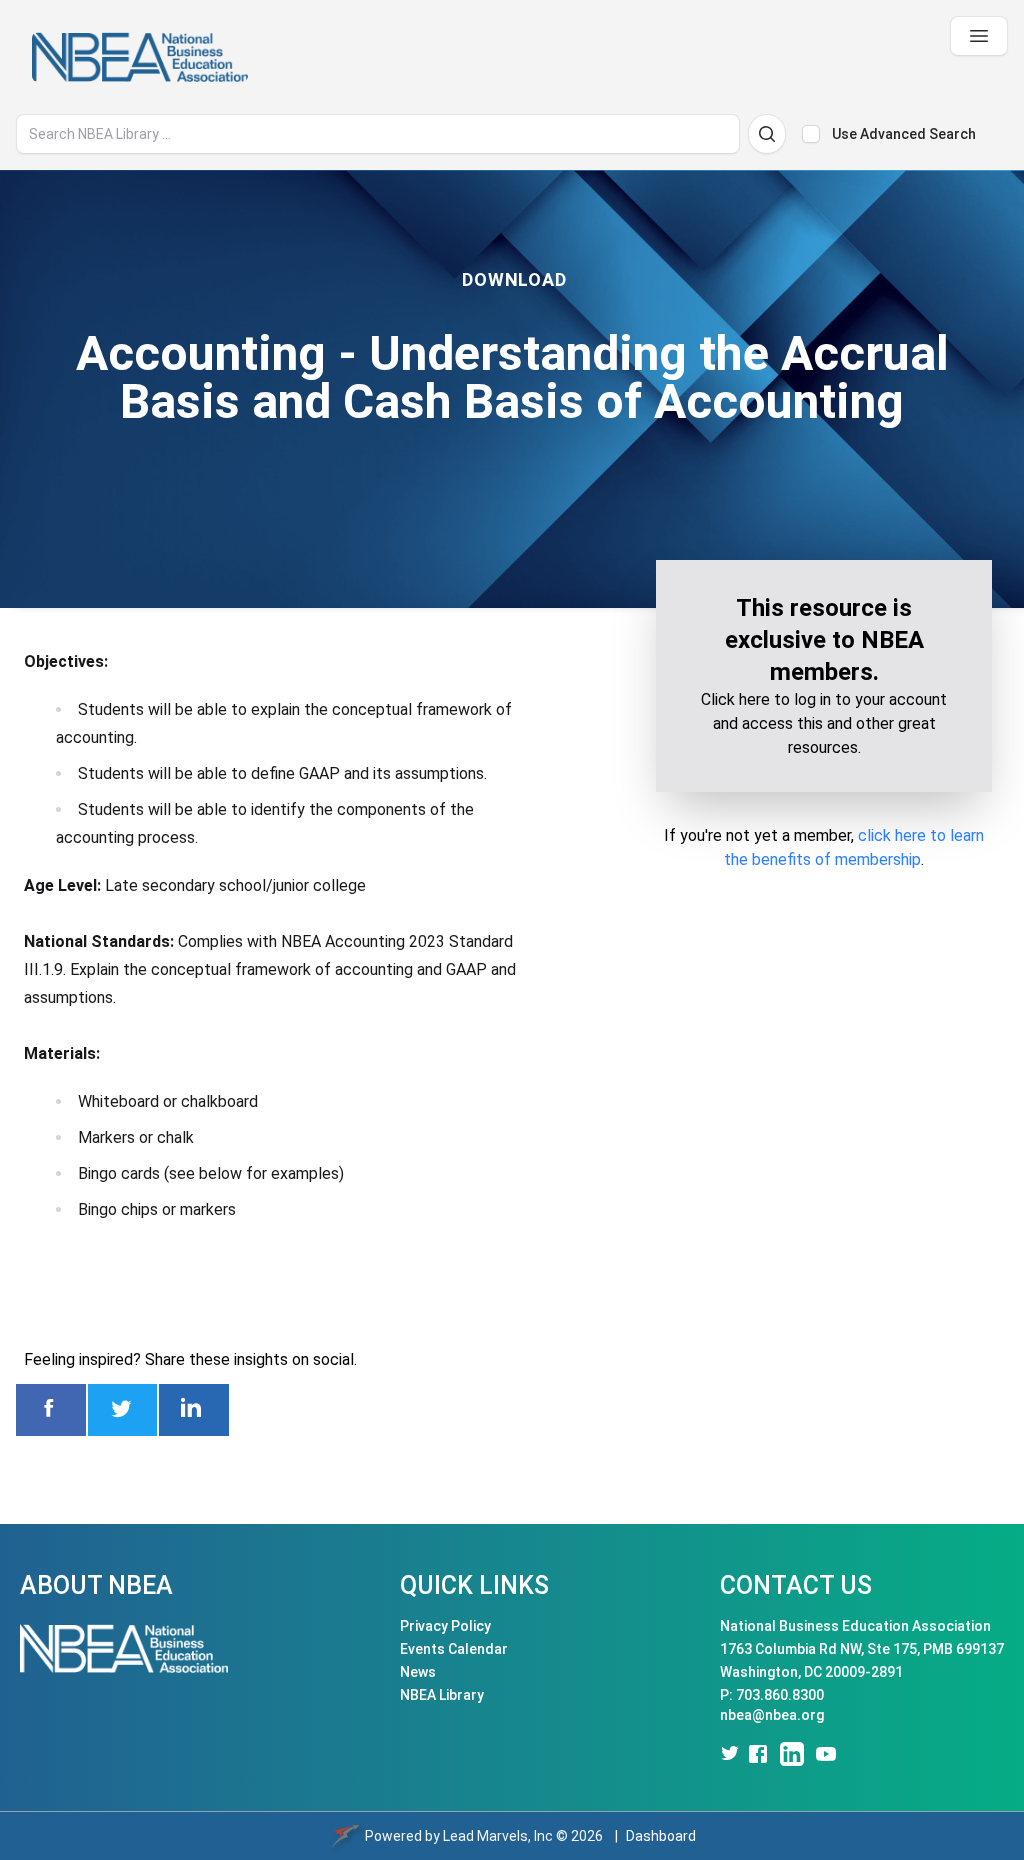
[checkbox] (811, 134)
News (418, 1672)
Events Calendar (454, 1649)
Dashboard (661, 1836)
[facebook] (758, 1754)
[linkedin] (792, 1754)
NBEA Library (442, 1695)
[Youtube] (826, 1754)
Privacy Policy (445, 1626)
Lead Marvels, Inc (498, 1836)
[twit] (728, 1754)
